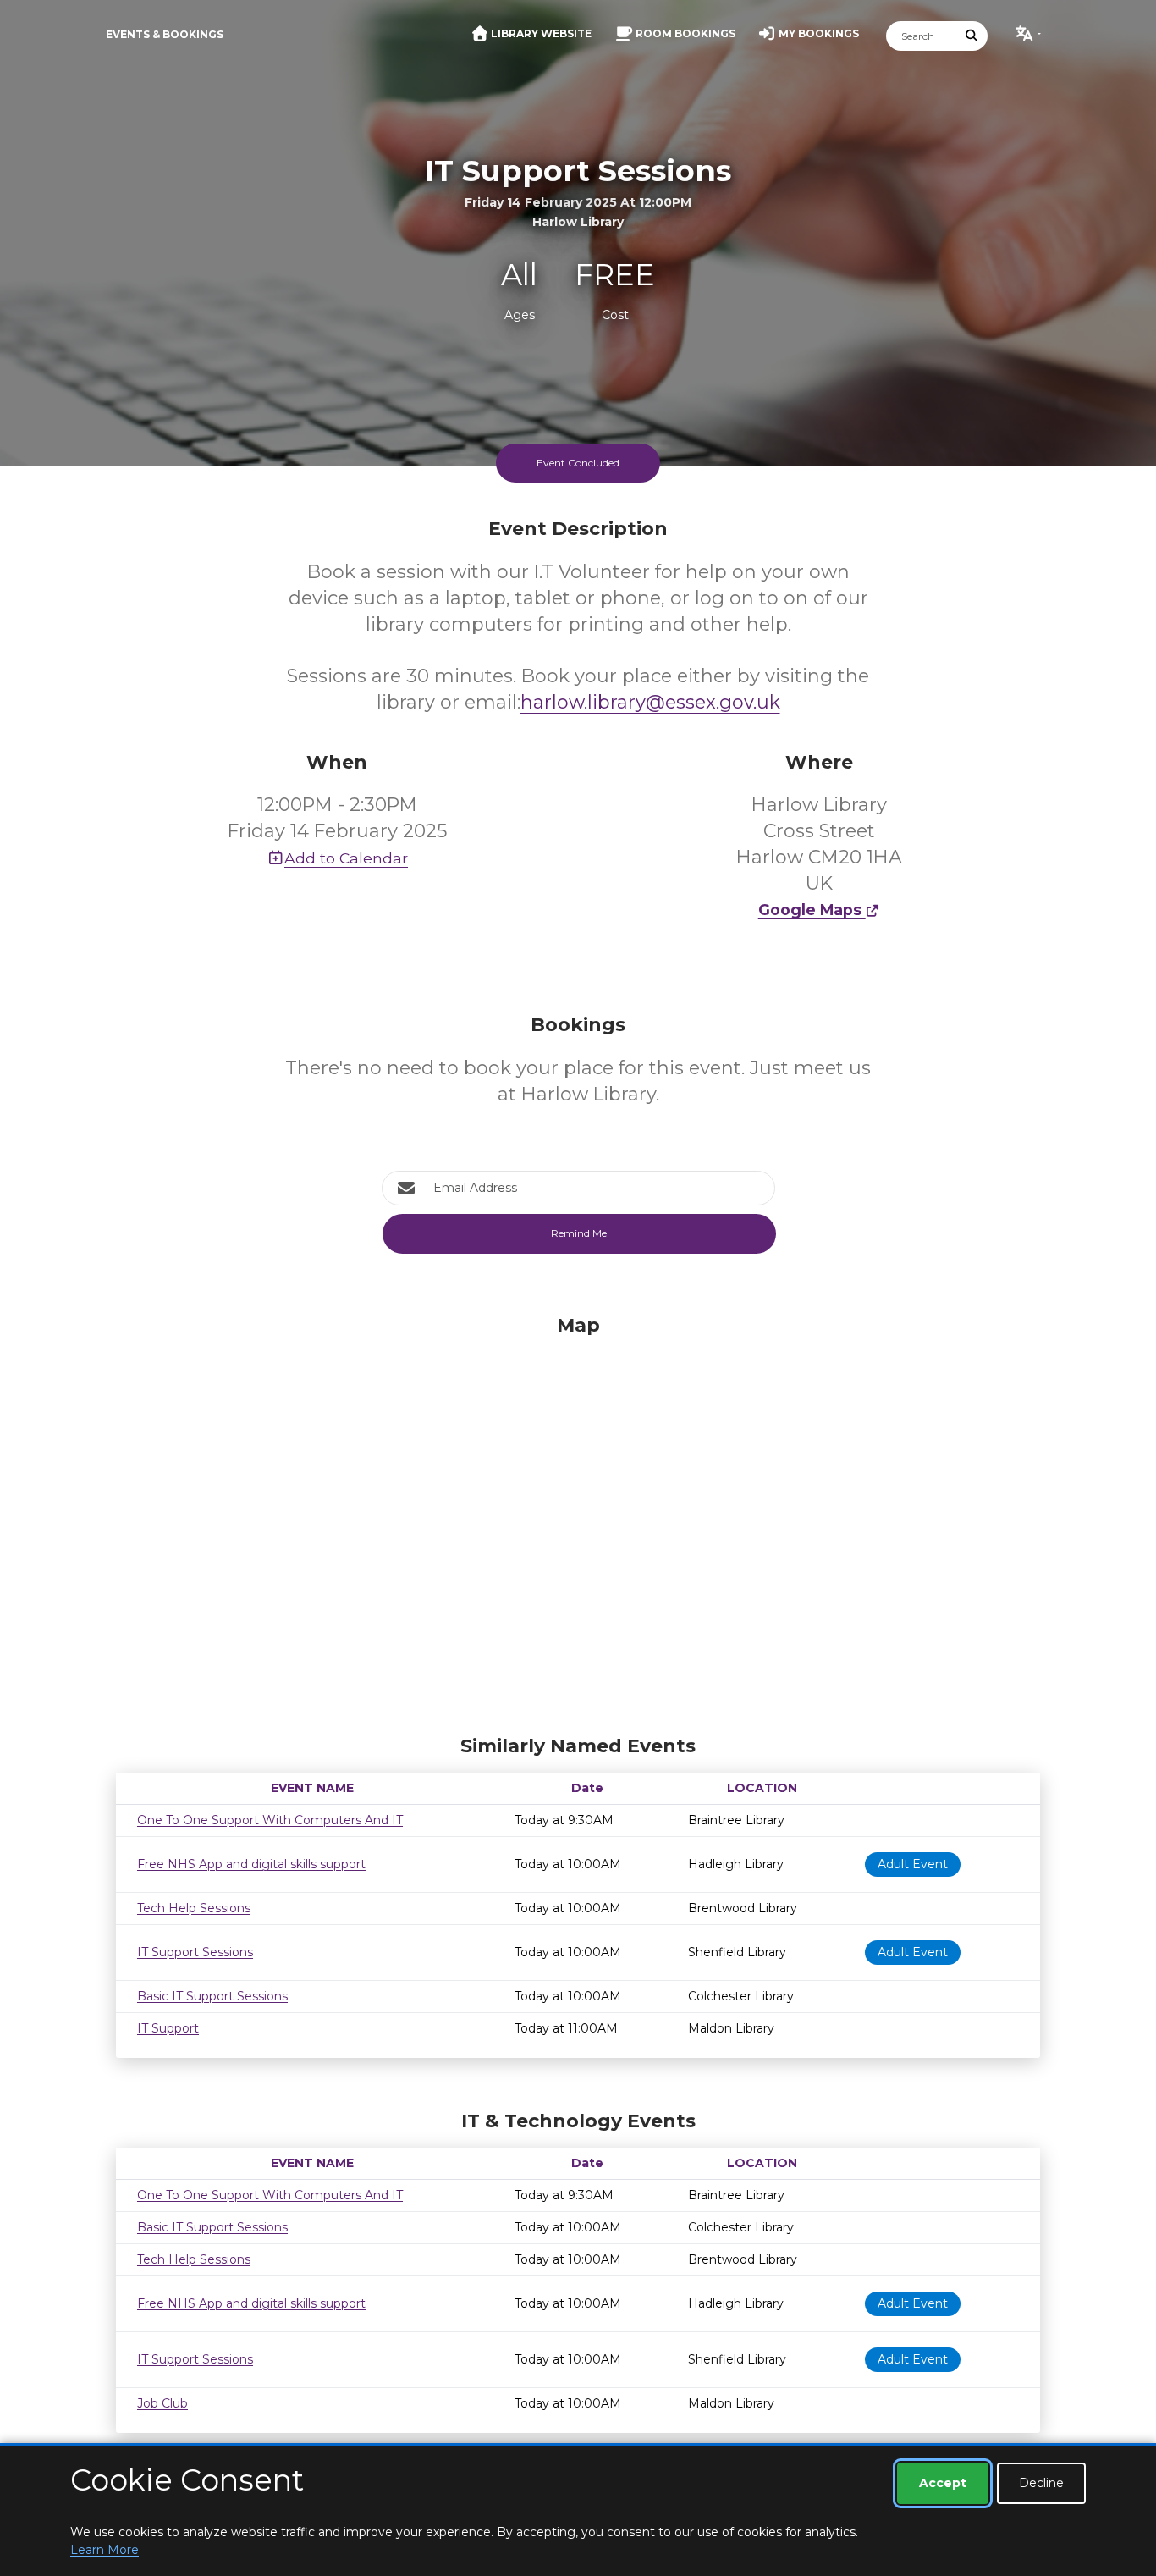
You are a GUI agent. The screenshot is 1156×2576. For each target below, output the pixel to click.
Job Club (162, 2403)
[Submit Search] (972, 36)
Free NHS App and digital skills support (251, 1864)
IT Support (168, 2028)
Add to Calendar (346, 858)
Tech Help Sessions (194, 1908)
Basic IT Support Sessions (212, 1996)
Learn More (105, 2550)
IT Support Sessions (195, 1952)
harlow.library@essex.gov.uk (650, 702)
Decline (1041, 2483)
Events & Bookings (165, 34)
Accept (943, 2483)
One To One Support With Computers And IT (270, 1820)
